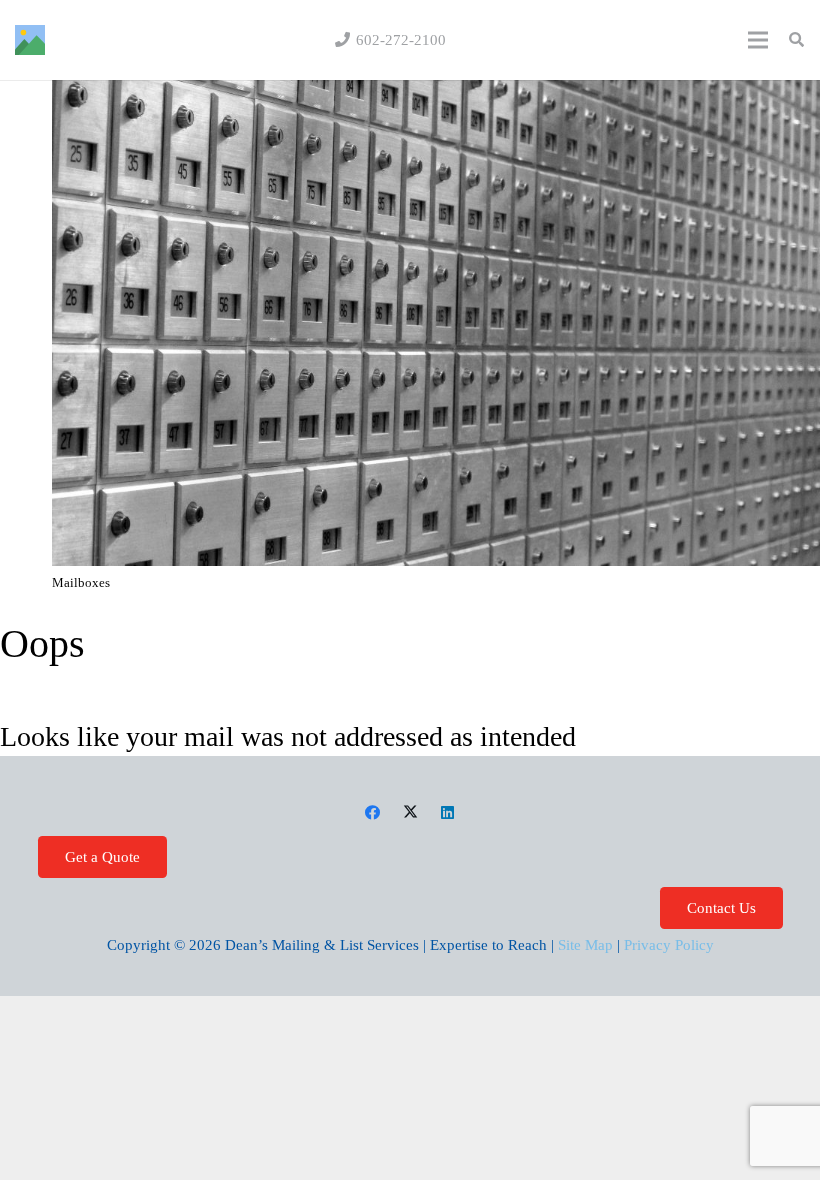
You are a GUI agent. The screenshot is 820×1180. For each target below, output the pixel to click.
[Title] (30, 40)
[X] (410, 813)
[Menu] (758, 40)
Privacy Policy (669, 945)
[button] (796, 40)
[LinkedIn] (448, 813)
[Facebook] (373, 813)
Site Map (585, 945)
